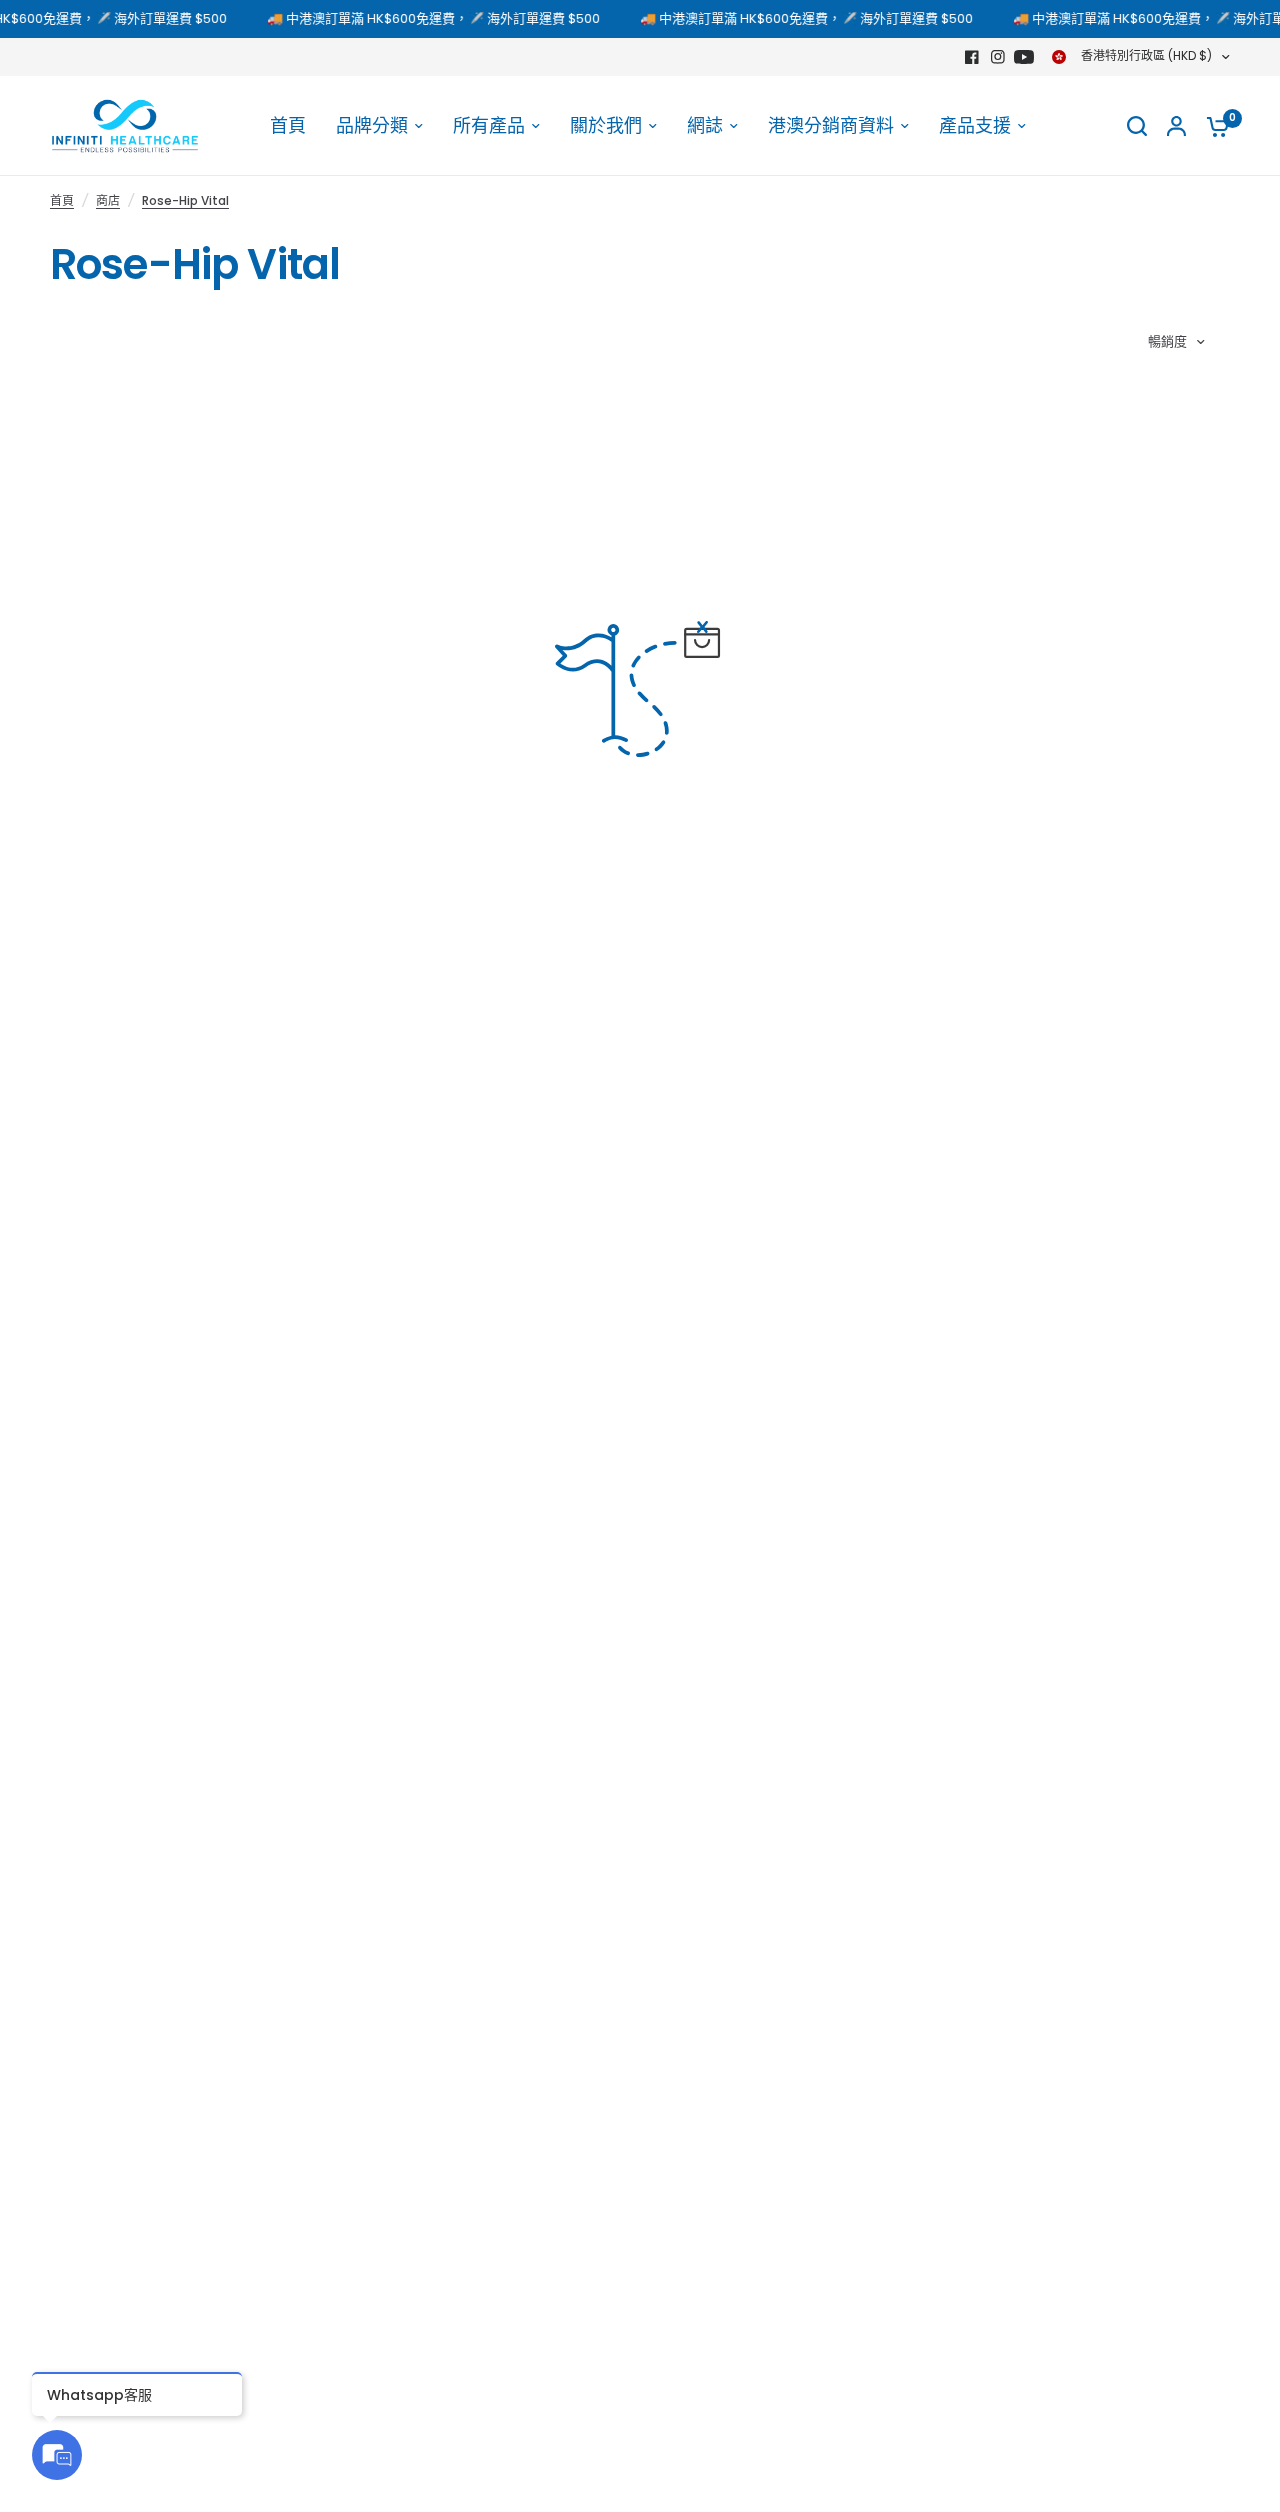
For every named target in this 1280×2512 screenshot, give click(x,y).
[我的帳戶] (1176, 126)
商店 (108, 200)
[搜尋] (1137, 126)
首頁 (62, 200)
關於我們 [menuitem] (606, 125)
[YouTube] (1024, 57)
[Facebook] (972, 57)
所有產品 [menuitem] (489, 125)
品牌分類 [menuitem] (372, 125)
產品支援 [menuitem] (975, 125)
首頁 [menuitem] (288, 125)
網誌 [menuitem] (705, 125)
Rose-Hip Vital (185, 200)
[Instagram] (998, 57)
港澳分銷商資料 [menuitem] (831, 125)
